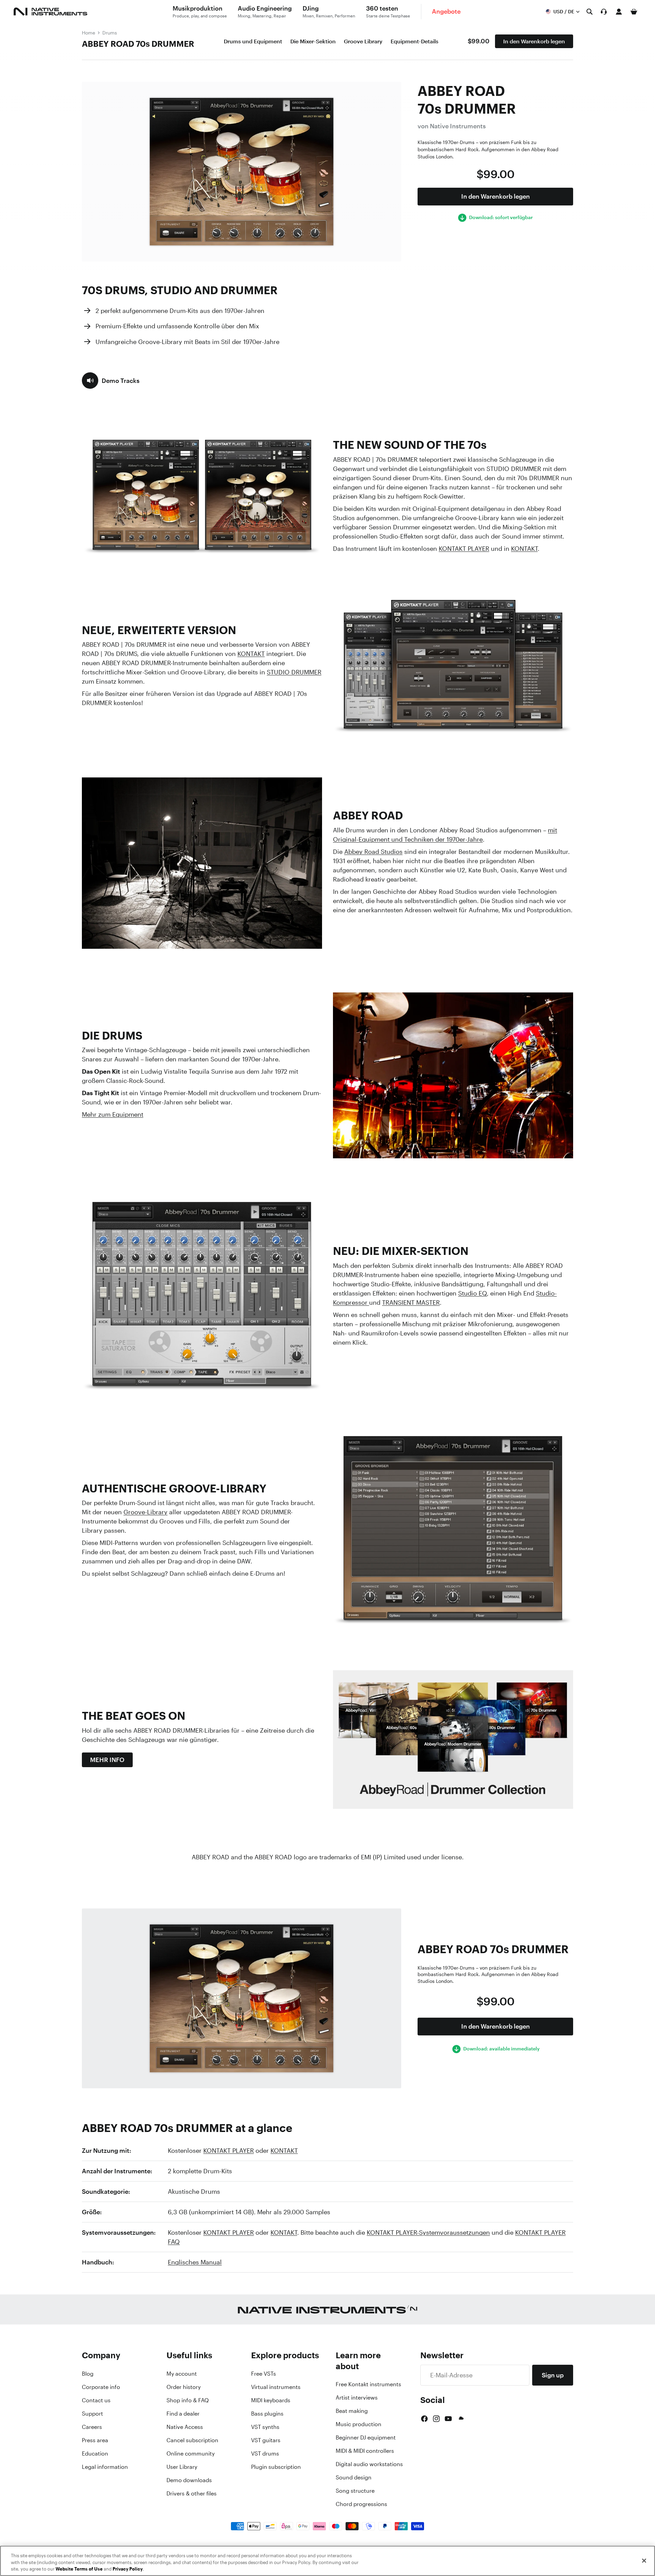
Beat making (352, 2411)
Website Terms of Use (79, 2569)
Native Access (185, 2427)
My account (182, 2374)
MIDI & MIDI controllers (365, 2451)
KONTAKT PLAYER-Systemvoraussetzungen (428, 2232)
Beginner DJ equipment (366, 2437)
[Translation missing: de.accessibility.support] (604, 12)
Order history (184, 2387)
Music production (359, 2424)
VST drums (265, 2453)
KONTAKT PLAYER (464, 548)
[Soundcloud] (461, 2419)
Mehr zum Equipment (113, 1114)
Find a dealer (183, 2414)
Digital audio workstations (369, 2464)
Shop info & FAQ (188, 2400)
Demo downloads (189, 2480)
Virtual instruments (276, 2387)
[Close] (644, 2561)
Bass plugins (267, 2414)
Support (92, 2414)
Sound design (354, 2477)
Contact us (96, 2400)
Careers (92, 2427)
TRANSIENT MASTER (411, 1302)
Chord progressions (361, 2504)
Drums (110, 33)
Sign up (553, 2375)
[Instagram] (436, 2419)
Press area (95, 2440)
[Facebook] (424, 2419)
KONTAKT (524, 548)
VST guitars (266, 2440)
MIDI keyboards (271, 2400)
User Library (182, 2467)
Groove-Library (145, 1512)
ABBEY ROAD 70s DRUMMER (138, 44)
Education (95, 2453)
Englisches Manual (195, 2262)
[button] (111, 381)
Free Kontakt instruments (368, 2384)
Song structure (355, 2491)
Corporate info (101, 2387)
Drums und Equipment (253, 41)
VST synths (265, 2427)
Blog (88, 2374)
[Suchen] (589, 12)
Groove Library (363, 41)
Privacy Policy (128, 2569)
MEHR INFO (107, 1760)
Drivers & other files (192, 2493)
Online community (191, 2453)
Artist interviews (357, 2398)
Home (89, 33)
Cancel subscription (192, 2440)
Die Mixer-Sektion (313, 41)
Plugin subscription (276, 2467)
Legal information (105, 2467)
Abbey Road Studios (373, 851)
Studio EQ (472, 1293)
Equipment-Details (414, 41)
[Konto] (619, 12)
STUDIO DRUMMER (294, 672)
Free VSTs (264, 2374)
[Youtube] (448, 2419)
